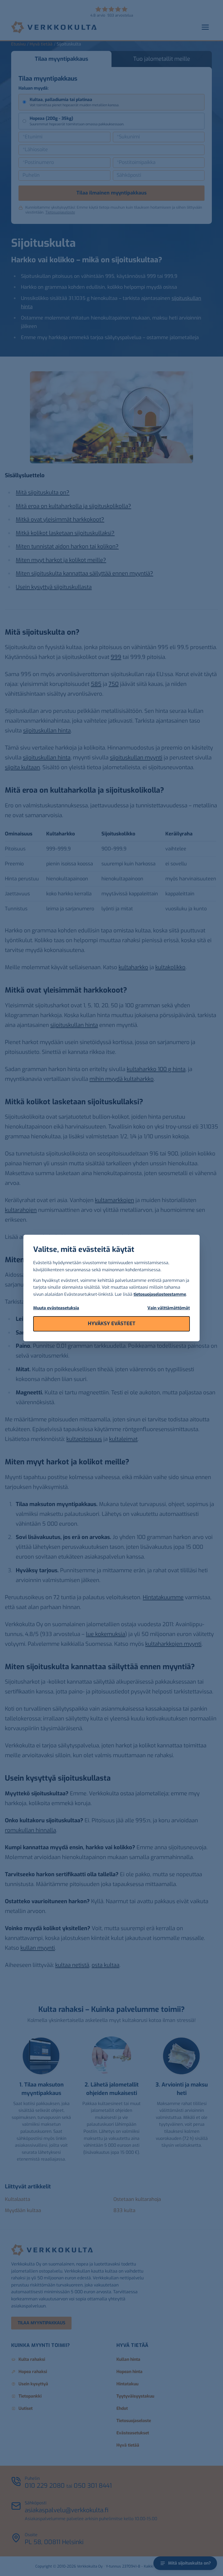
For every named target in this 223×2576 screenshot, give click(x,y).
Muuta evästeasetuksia (56, 1308)
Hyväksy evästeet (112, 1324)
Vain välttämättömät (169, 1308)
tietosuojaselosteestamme (160, 1294)
